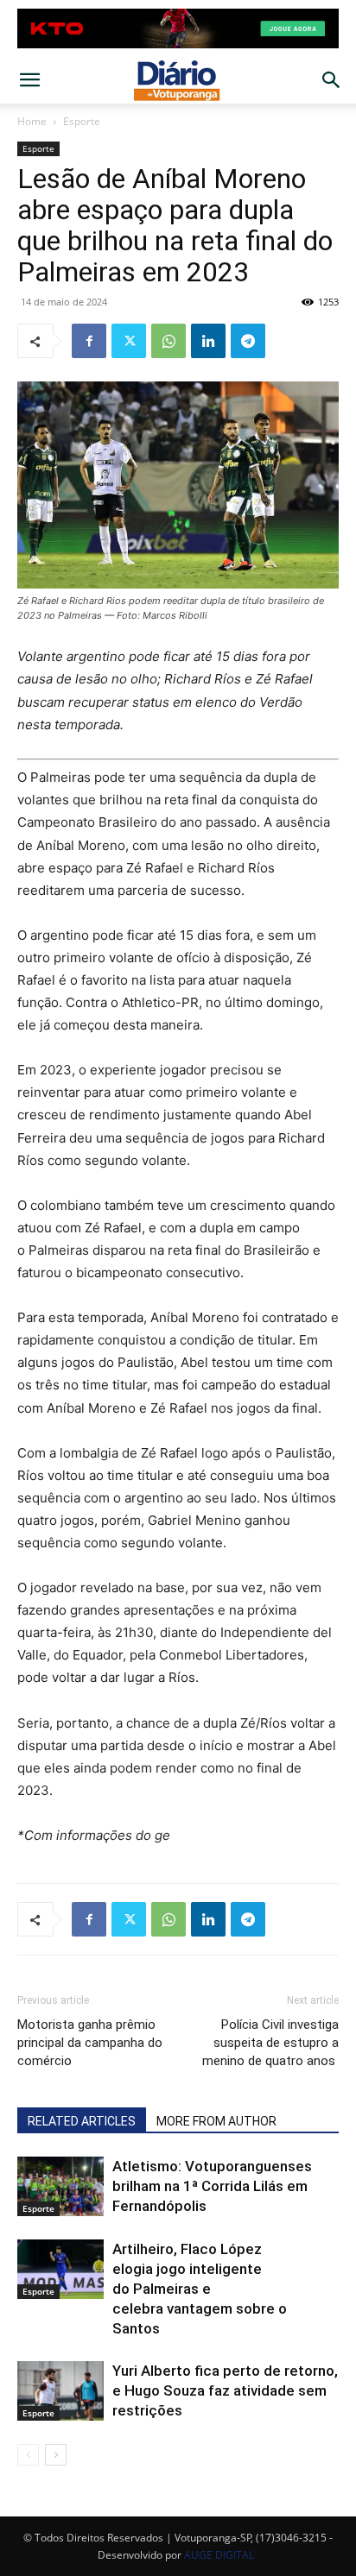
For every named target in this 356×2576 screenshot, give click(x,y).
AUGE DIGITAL (219, 2555)
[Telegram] (248, 341)
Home (32, 121)
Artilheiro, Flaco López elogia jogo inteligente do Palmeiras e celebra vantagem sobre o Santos (200, 2289)
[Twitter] (129, 341)
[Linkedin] (208, 341)
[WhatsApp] (168, 341)
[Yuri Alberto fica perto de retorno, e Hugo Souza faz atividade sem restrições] (60, 2391)
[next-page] (56, 2455)
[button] (29, 80)
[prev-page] (28, 2455)
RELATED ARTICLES (82, 2121)
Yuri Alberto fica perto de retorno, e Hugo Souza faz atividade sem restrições (225, 2390)
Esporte (82, 121)
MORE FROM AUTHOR (216, 2121)
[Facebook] (89, 341)
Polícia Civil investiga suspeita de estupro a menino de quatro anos (270, 2043)
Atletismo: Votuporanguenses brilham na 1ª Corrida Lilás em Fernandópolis (212, 2186)
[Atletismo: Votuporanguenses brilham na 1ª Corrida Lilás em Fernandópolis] (60, 2186)
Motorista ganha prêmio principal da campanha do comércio (90, 2043)
